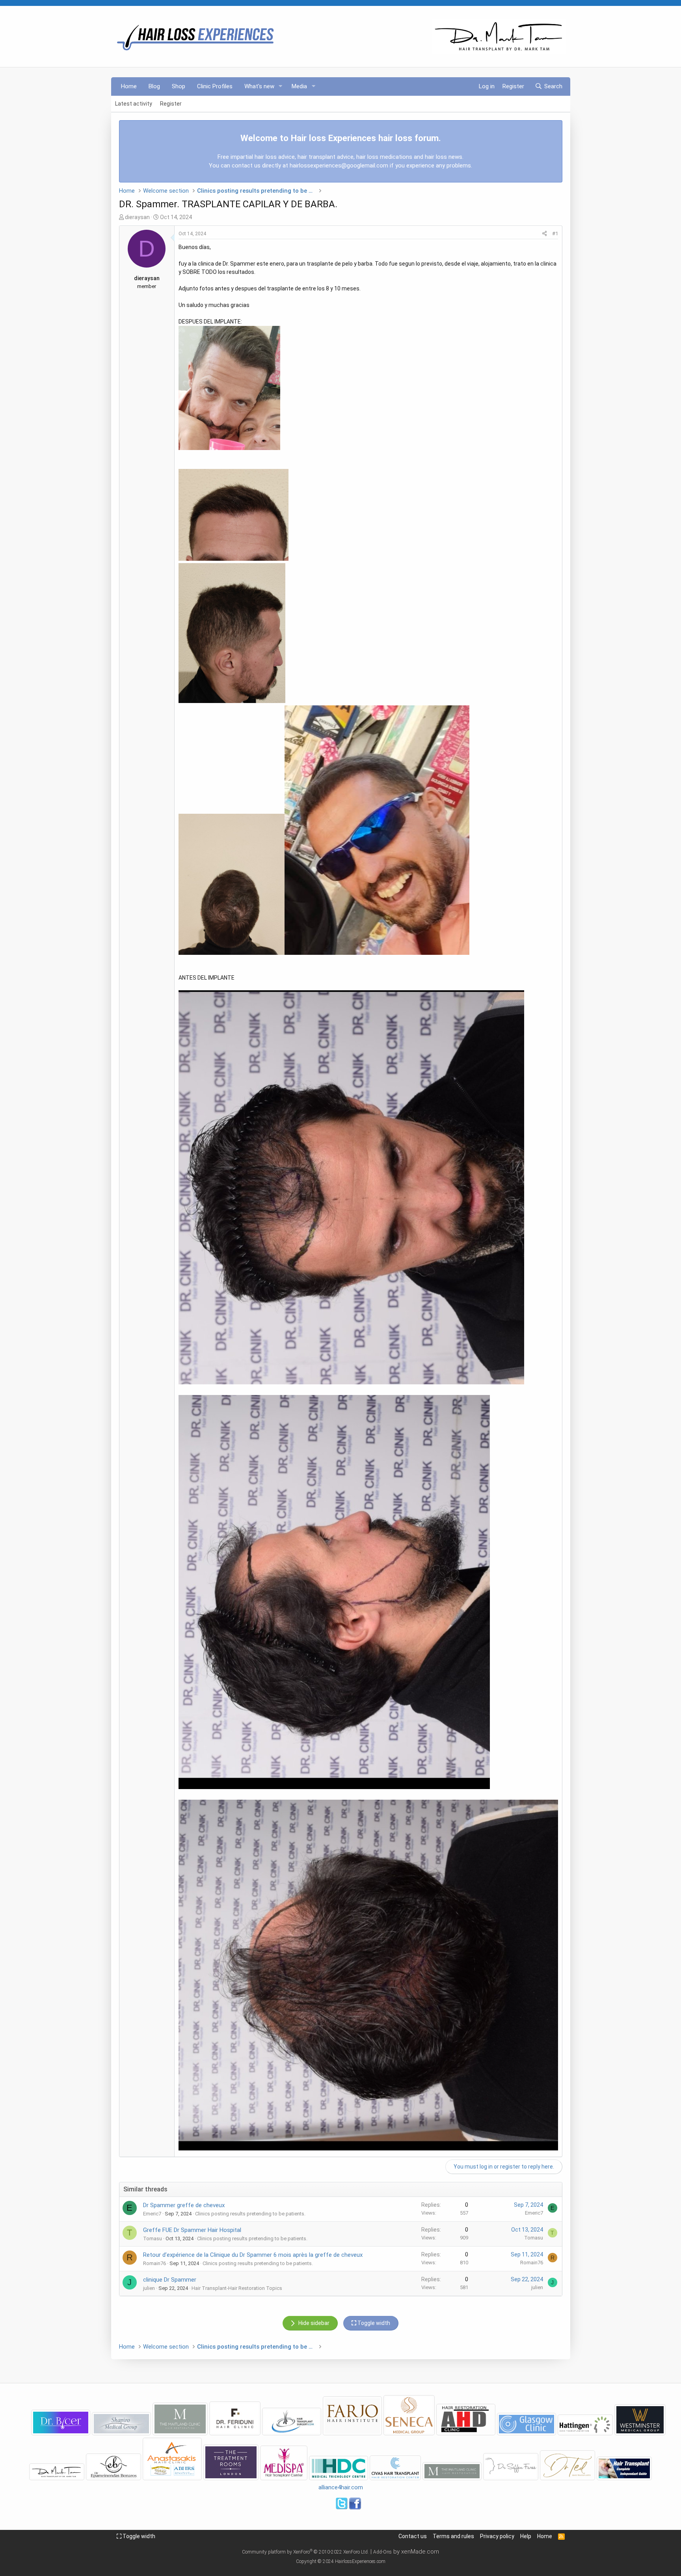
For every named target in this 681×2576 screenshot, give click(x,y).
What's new (259, 86)
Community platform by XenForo (305, 2552)
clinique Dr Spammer (170, 2280)
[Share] (544, 234)
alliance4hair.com (341, 2487)
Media (299, 86)
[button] (280, 86)
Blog (154, 86)
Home (129, 86)
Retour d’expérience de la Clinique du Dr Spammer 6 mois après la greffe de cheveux (253, 2255)
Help (526, 2536)
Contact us (413, 2536)
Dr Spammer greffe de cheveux (184, 2205)
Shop (179, 86)
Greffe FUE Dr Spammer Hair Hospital (192, 2230)
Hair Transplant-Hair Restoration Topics (237, 2288)
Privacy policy (497, 2536)
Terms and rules (453, 2536)
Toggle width (138, 2536)
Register (171, 104)
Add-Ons (382, 2552)
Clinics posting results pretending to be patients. (250, 2214)
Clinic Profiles (215, 86)
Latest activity (134, 104)
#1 (555, 233)
